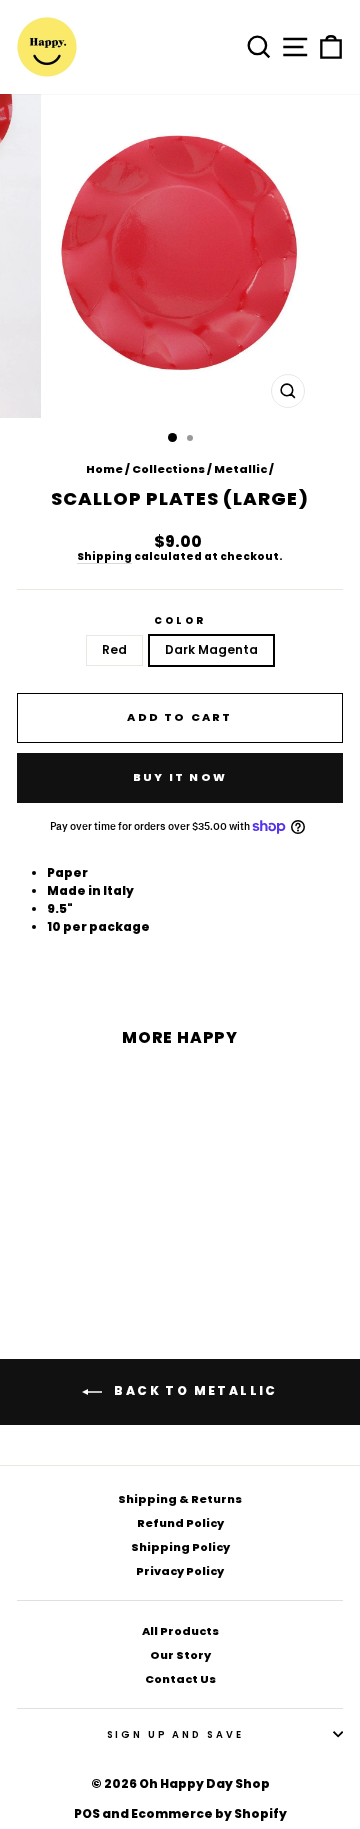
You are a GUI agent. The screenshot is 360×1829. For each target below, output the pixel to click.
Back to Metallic (194, 1390)
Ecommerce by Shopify (209, 1813)
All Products (180, 1631)
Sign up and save (175, 1734)
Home (104, 469)
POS (87, 1813)
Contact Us (180, 1679)
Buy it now (180, 777)
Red (114, 649)
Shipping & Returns (180, 1499)
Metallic (240, 469)
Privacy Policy (180, 1571)
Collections (168, 469)
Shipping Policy (180, 1547)
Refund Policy (180, 1523)
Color (179, 620)
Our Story (180, 1655)
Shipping (104, 557)
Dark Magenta (211, 649)
